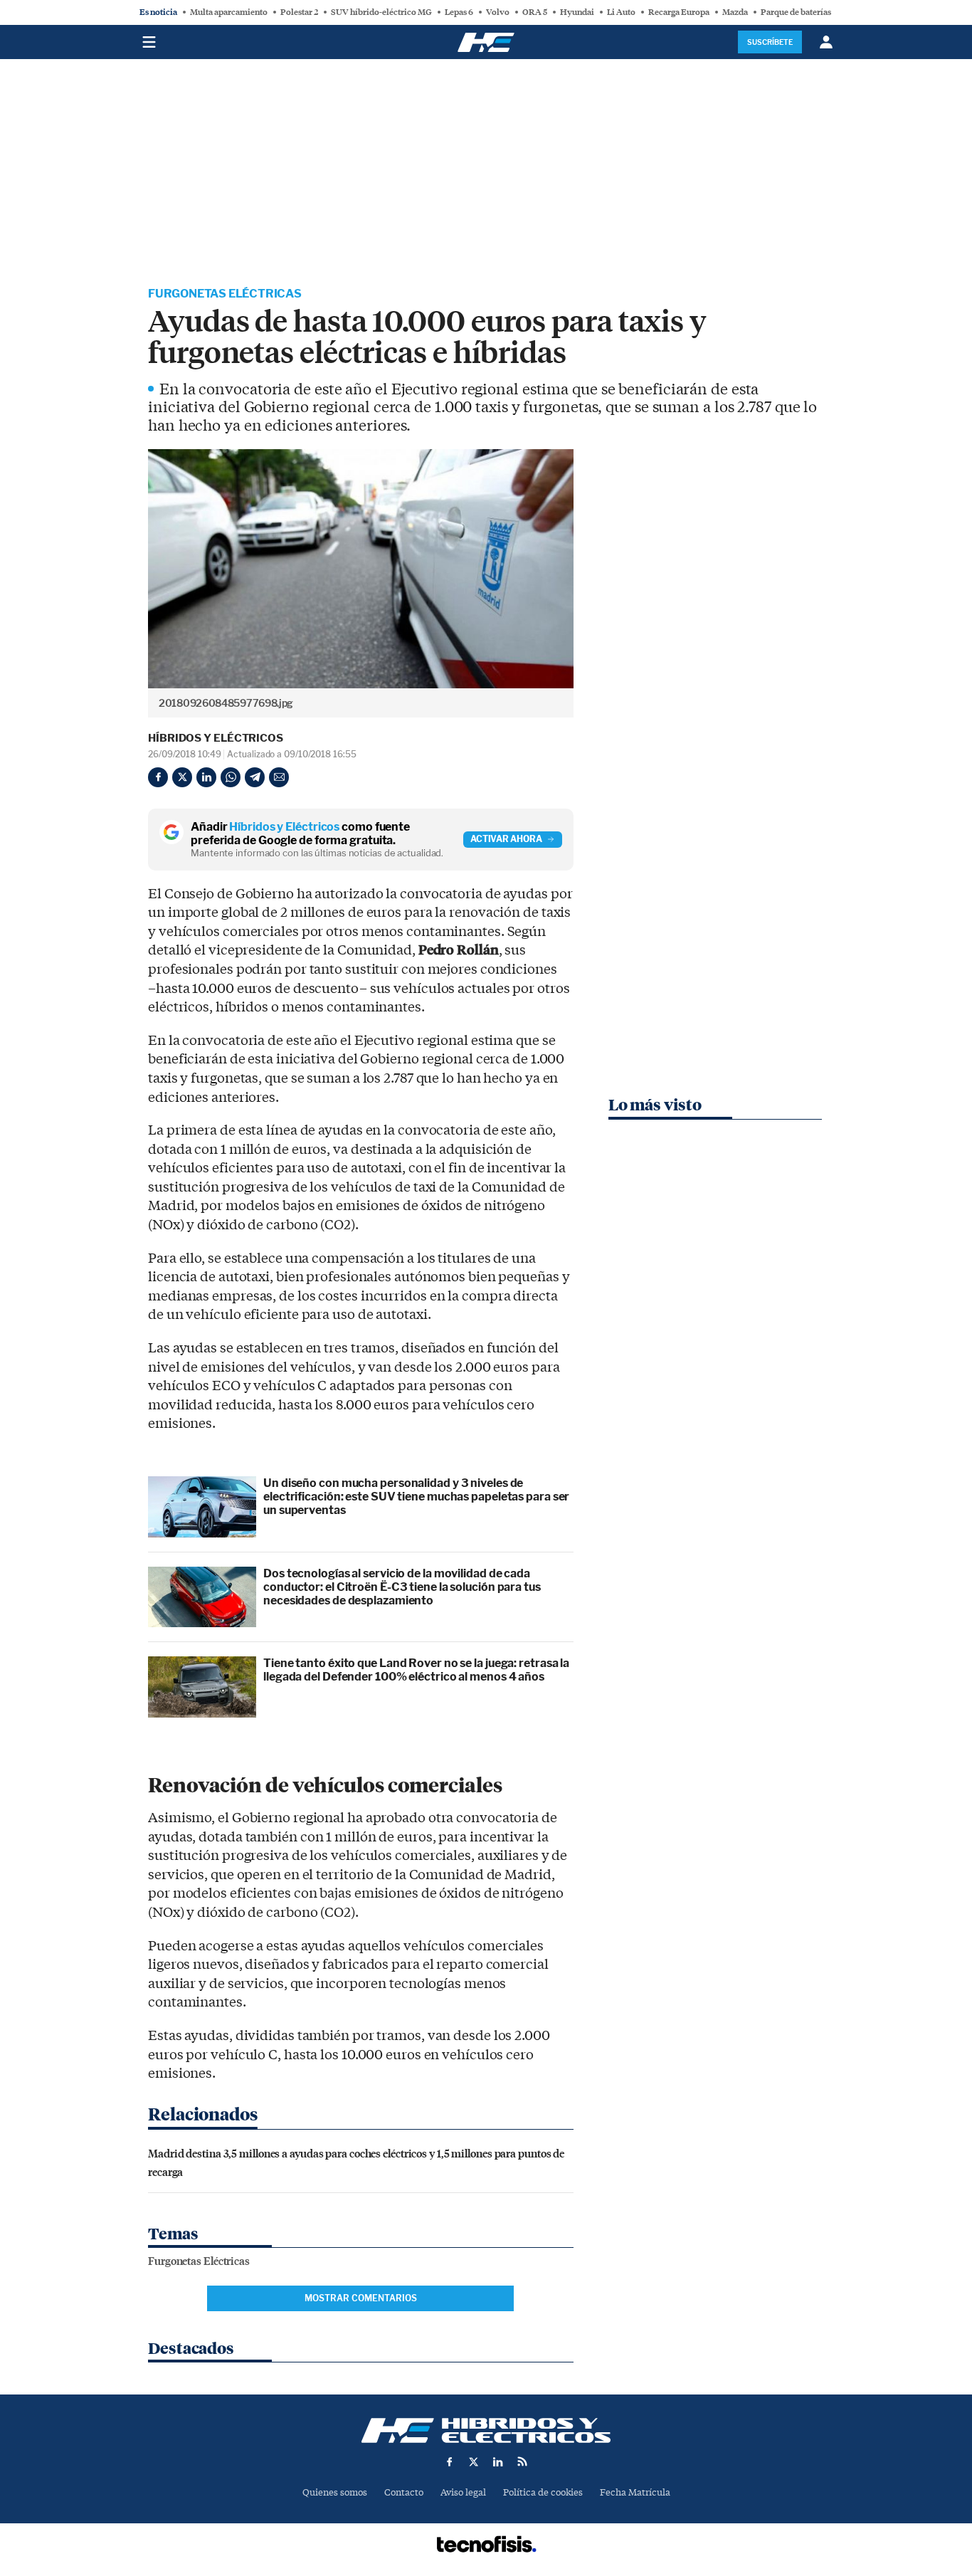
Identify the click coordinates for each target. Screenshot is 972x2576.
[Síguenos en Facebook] (450, 2461)
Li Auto (621, 12)
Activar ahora (506, 839)
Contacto (404, 2492)
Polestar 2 (299, 12)
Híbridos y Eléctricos (216, 738)
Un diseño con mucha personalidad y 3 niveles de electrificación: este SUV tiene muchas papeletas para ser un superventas (416, 1497)
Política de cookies (543, 2492)
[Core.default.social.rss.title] (522, 2461)
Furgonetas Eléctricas (225, 294)
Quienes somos (335, 2492)
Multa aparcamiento (229, 12)
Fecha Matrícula (635, 2492)
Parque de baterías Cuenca (811, 12)
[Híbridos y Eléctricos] (486, 2430)
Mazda (735, 12)
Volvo (498, 12)
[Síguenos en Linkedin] (498, 2461)
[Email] (279, 777)
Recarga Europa (679, 12)
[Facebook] (158, 777)
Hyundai (577, 12)
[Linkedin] (206, 777)
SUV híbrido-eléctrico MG (381, 12)
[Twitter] (182, 777)
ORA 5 (535, 12)
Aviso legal (463, 2492)
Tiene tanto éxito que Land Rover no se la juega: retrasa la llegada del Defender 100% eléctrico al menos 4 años (416, 1670)
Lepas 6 (459, 12)
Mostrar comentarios (361, 2298)
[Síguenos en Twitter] (474, 2461)
